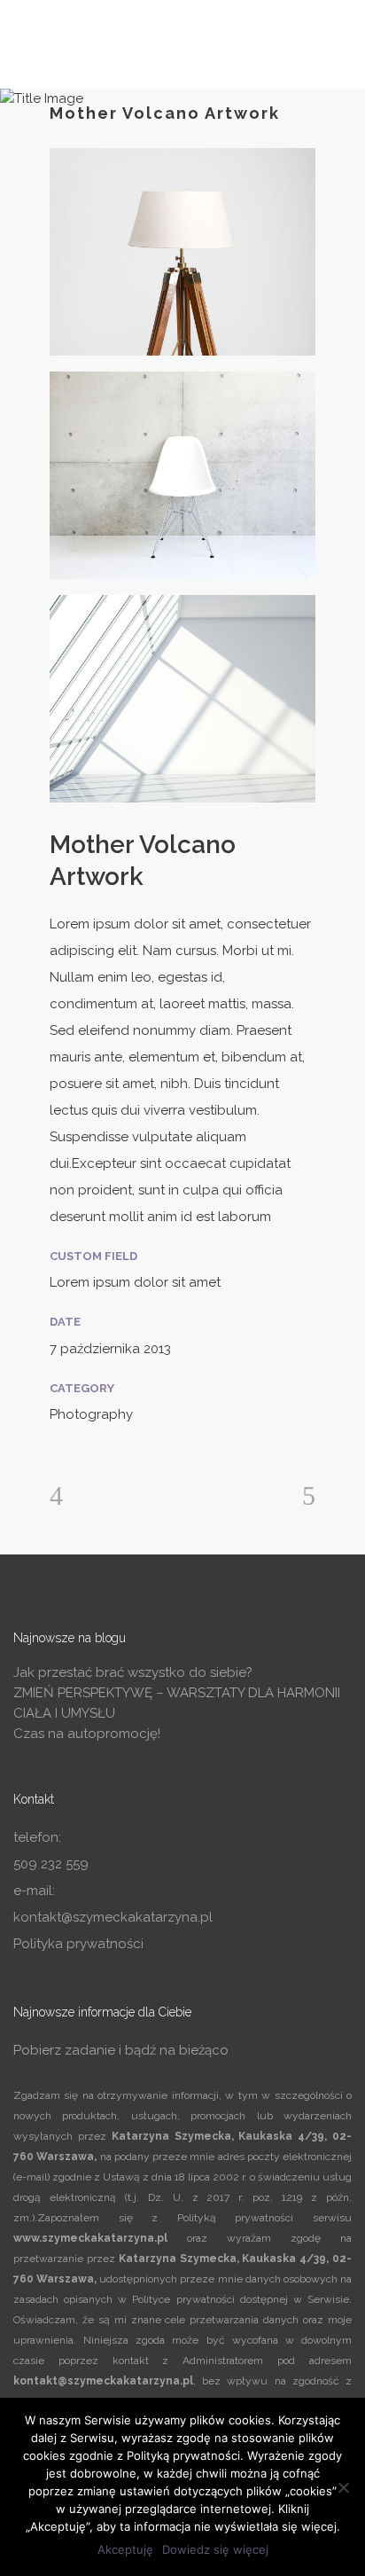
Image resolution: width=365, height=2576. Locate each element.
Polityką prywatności (236, 2218)
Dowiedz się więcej (215, 2549)
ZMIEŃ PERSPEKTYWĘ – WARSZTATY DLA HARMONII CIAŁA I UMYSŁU (177, 1703)
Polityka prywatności (78, 1944)
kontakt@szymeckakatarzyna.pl (113, 1917)
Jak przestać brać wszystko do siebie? (133, 1672)
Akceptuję (125, 2549)
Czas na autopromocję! (87, 1734)
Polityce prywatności (183, 2299)
